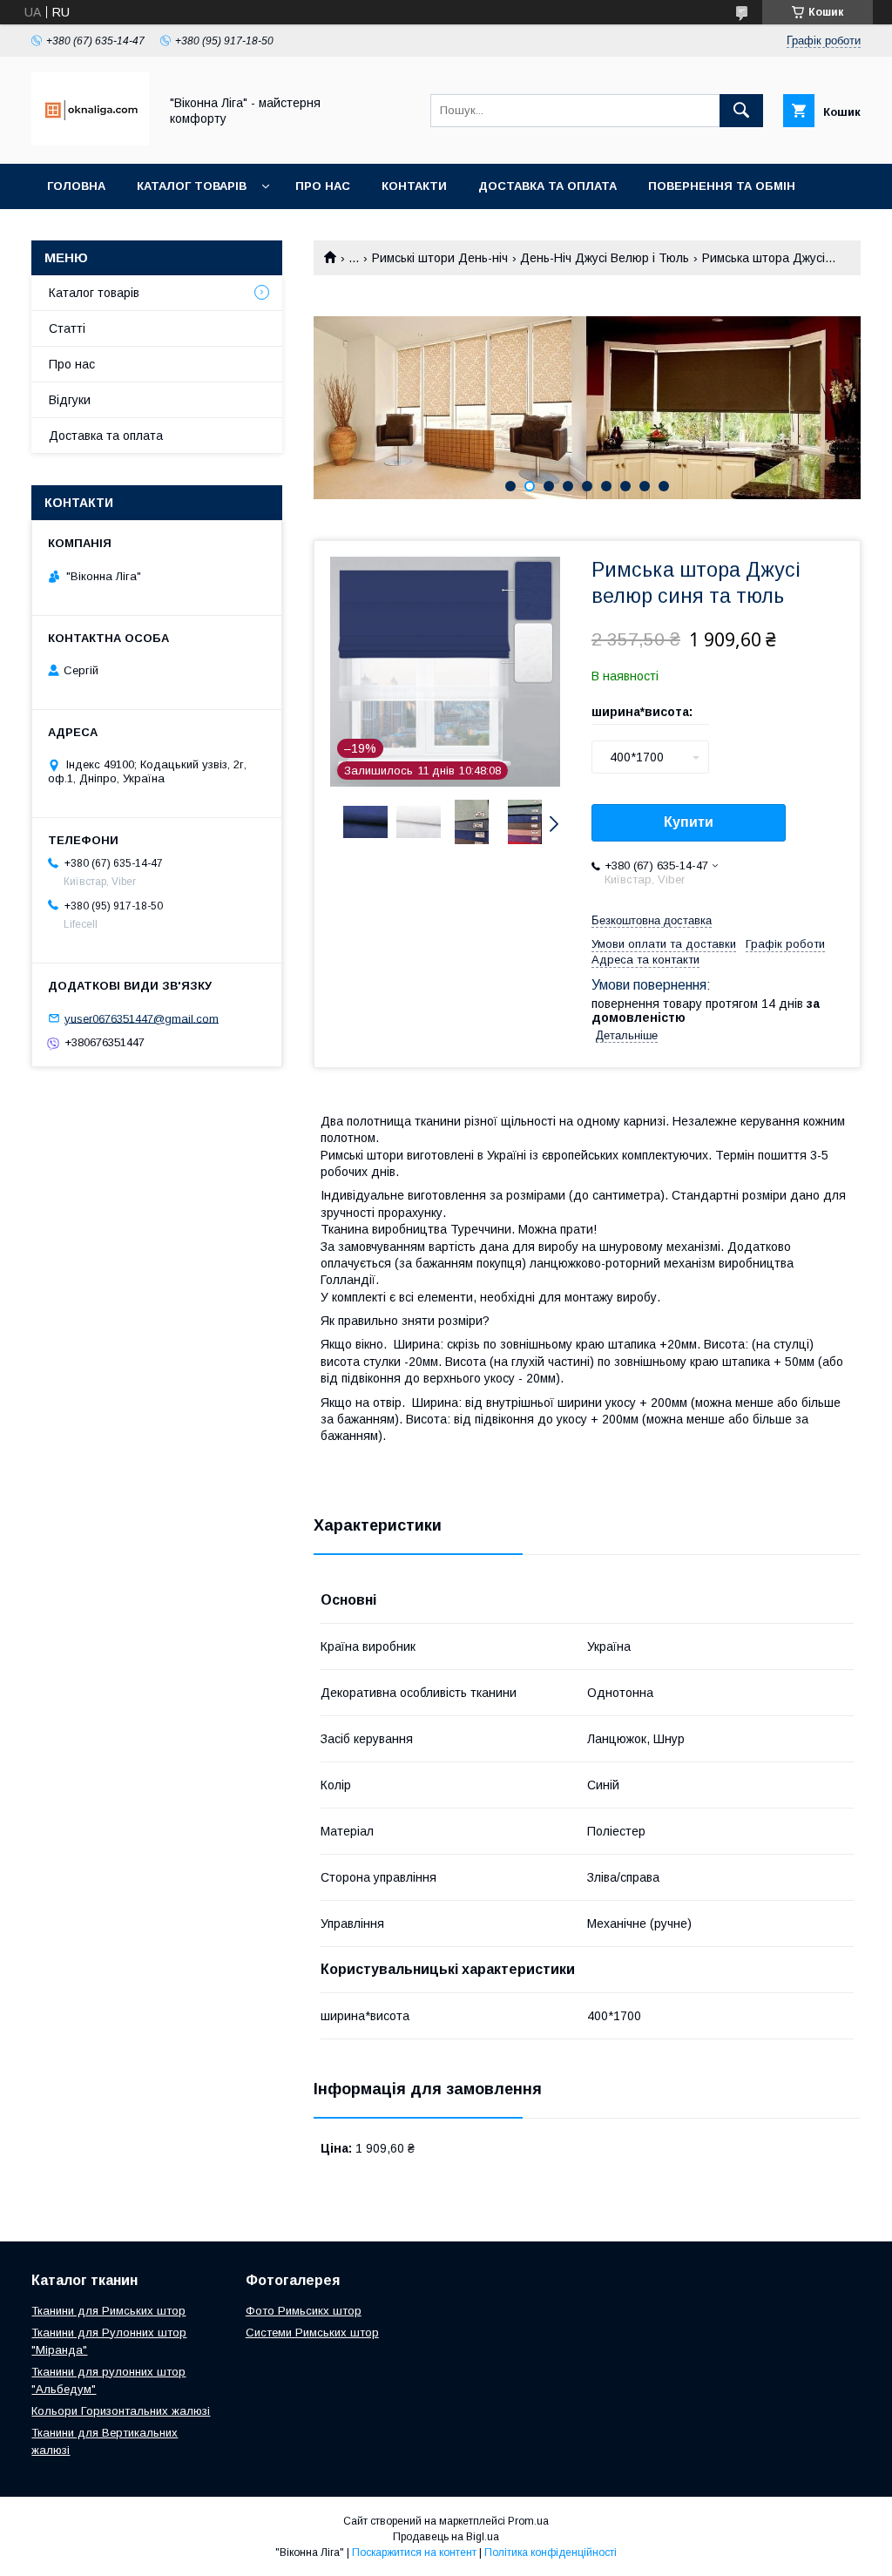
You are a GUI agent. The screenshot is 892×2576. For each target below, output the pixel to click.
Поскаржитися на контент (414, 2552)
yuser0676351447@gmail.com (142, 1018)
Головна (76, 186)
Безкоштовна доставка (652, 920)
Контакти (414, 186)
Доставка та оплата (547, 186)
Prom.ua (528, 2521)
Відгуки (70, 400)
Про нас (323, 186)
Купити (689, 822)
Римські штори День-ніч (440, 258)
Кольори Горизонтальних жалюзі (121, 2411)
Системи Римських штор (312, 2333)
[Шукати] (741, 111)
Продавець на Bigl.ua (446, 2537)
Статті (67, 328)
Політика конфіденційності (551, 2552)
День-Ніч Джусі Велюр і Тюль (605, 258)
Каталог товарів (192, 186)
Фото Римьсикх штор (304, 2311)
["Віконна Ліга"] (90, 141)
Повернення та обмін (722, 186)
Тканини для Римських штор (108, 2311)
